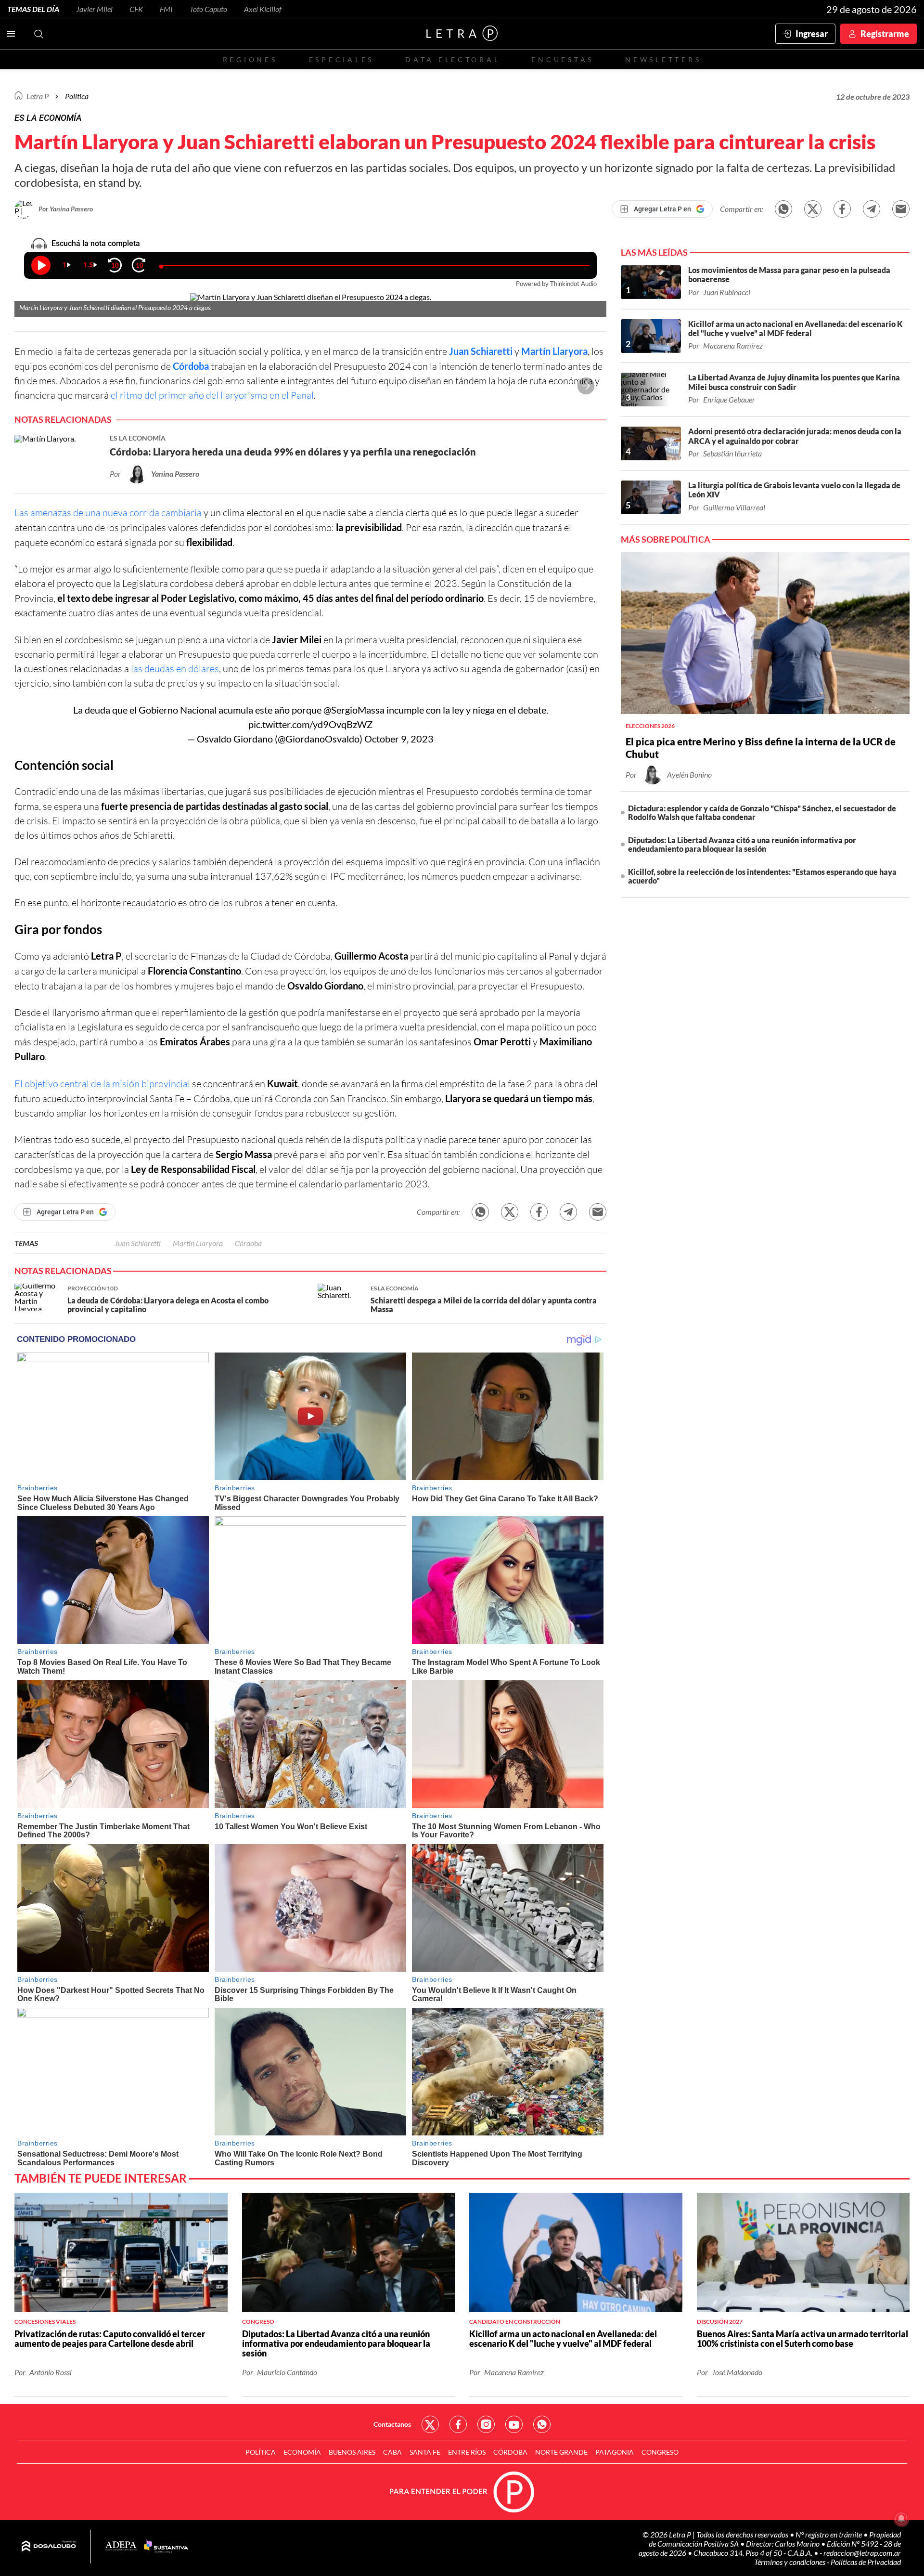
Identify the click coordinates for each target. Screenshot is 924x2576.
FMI (166, 9)
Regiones (250, 59)
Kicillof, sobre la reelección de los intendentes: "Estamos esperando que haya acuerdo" (762, 876)
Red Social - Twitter (430, 2424)
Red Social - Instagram (486, 2424)
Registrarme (885, 34)
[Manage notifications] (901, 2519)
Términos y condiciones (790, 2562)
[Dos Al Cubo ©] (49, 2547)
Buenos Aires (352, 2452)
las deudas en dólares (175, 669)
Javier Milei (94, 9)
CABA (392, 2452)
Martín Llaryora (554, 351)
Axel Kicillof (263, 9)
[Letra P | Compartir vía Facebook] (842, 209)
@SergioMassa (354, 710)
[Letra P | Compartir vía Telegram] (872, 209)
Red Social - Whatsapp (542, 2424)
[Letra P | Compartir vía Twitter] (813, 209)
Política (77, 96)
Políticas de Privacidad (866, 2562)
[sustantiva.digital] (166, 2547)
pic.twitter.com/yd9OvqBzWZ (310, 724)
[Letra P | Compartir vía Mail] (901, 209)
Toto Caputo (208, 9)
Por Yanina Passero (66, 209)
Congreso (660, 2452)
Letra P (38, 96)
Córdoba (191, 366)
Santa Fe (425, 2452)
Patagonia (615, 2452)
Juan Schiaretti (481, 351)
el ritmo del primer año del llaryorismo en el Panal (212, 395)
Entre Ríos (467, 2452)
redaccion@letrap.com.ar (862, 2553)
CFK (136, 9)
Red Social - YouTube (514, 2424)
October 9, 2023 (399, 739)
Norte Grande (561, 2452)
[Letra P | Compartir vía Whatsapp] (783, 209)
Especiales (341, 59)
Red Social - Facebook (458, 2424)
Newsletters (663, 59)
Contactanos (392, 2424)
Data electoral (453, 59)
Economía (302, 2452)
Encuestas (563, 59)
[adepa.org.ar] (121, 2546)
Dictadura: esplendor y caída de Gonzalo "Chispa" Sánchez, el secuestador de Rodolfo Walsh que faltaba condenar (762, 813)
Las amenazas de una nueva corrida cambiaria (108, 513)
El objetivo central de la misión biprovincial (102, 1084)
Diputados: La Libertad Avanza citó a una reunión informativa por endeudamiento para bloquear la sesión (742, 844)
